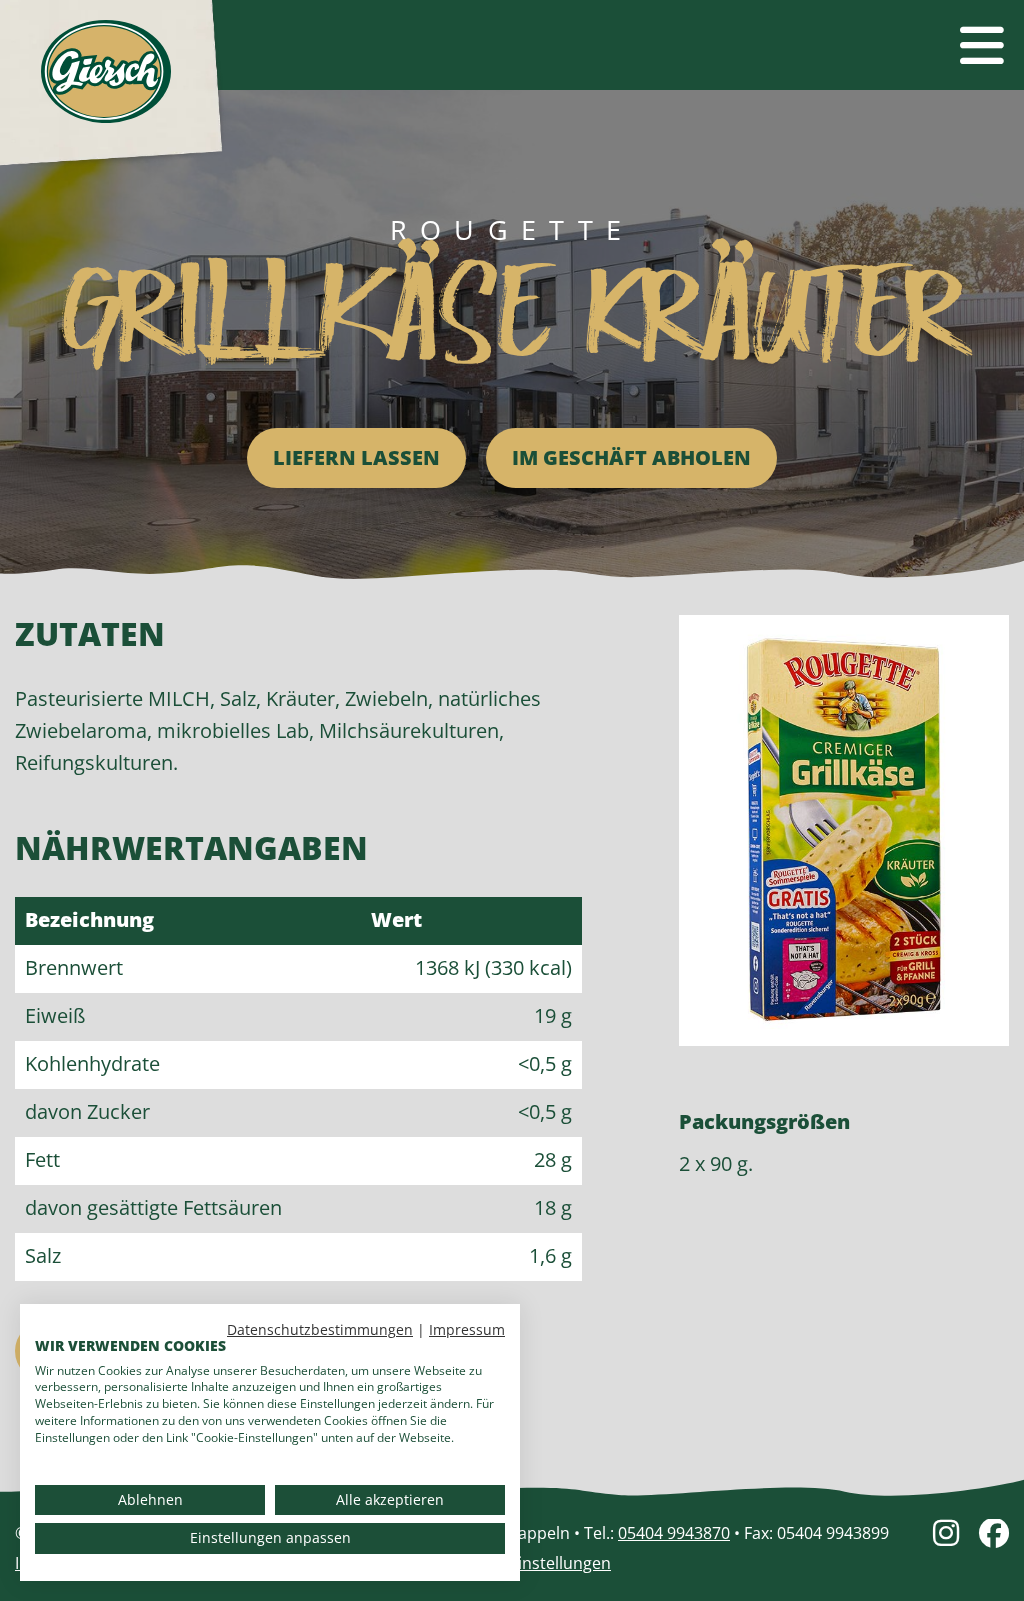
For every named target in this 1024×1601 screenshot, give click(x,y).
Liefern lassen (356, 457)
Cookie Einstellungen (532, 1563)
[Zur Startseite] (106, 71)
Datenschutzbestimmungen (320, 1329)
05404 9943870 (674, 1533)
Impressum (467, 1329)
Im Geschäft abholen (631, 457)
